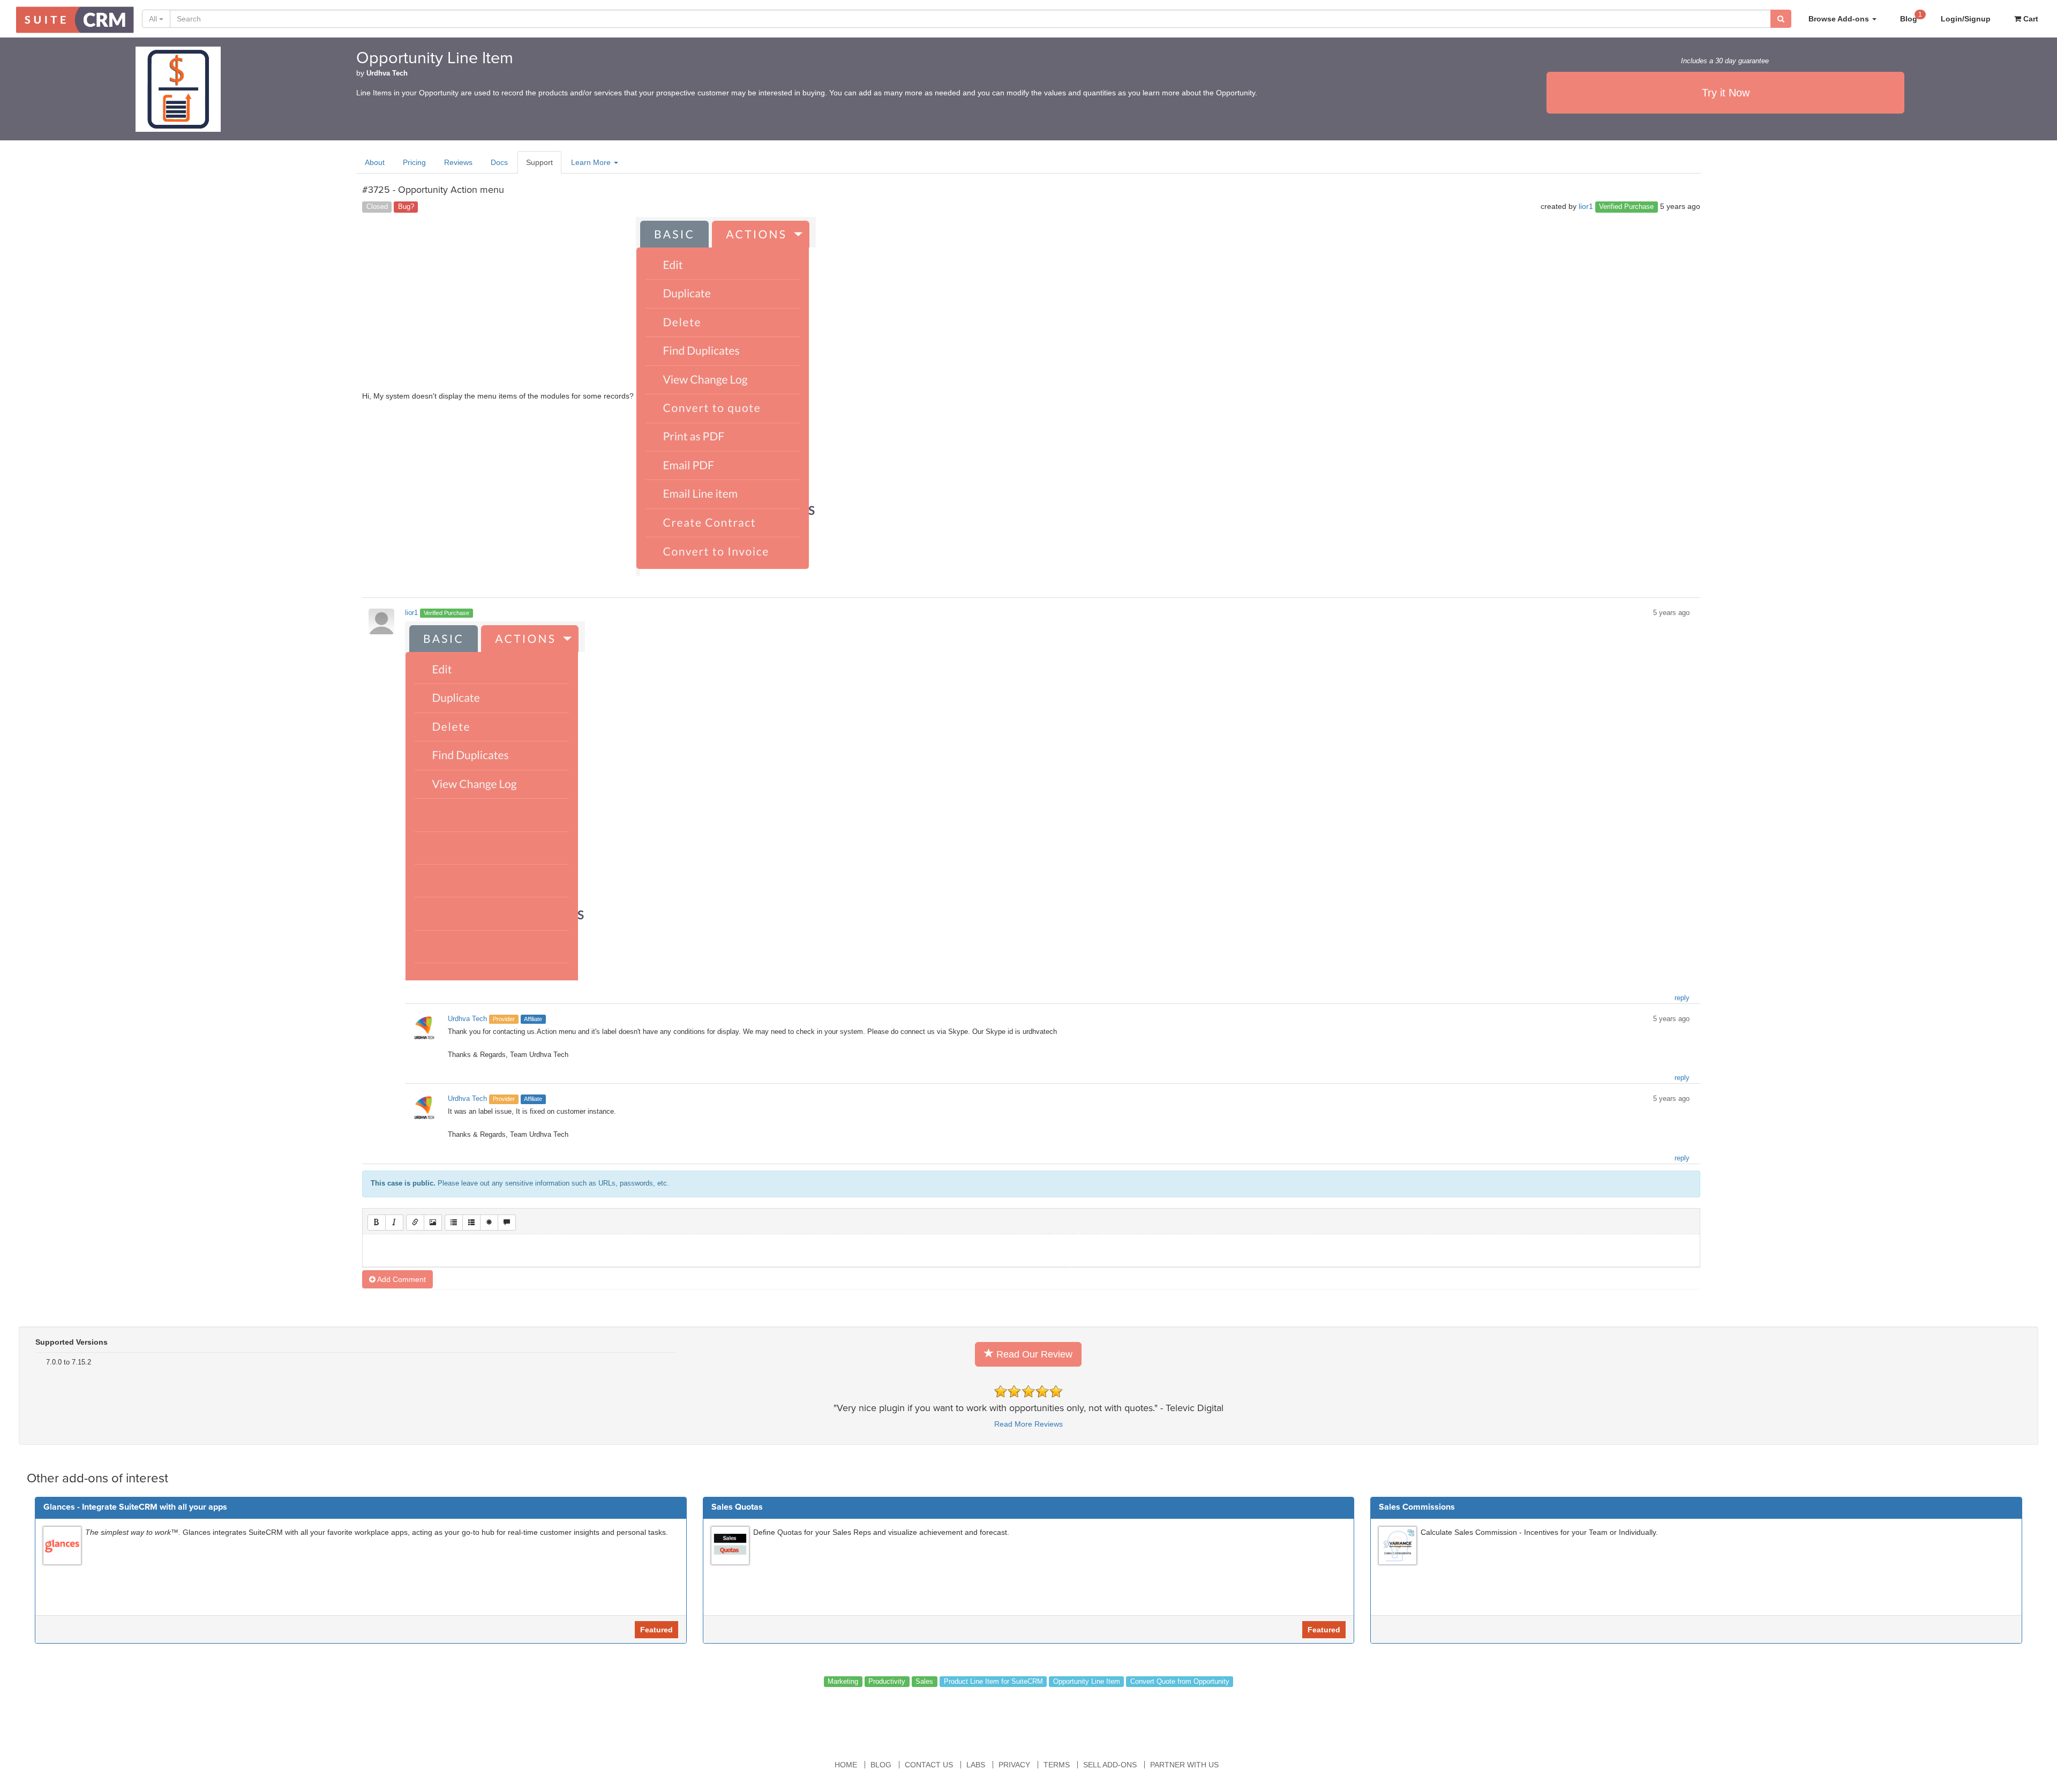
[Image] (433, 1223)
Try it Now (1726, 93)
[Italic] (394, 1223)
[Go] (1781, 19)
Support (539, 162)
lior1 (1586, 206)
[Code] (489, 1223)
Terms (1057, 1765)
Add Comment (401, 1279)
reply (1682, 998)
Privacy (1014, 1765)
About (375, 162)
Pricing (414, 162)
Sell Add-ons (1110, 1765)
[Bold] (377, 1223)
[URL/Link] (415, 1223)
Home (846, 1765)
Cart (2030, 19)
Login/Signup (1966, 19)
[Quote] (507, 1223)
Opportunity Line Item (435, 58)
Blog (1911, 17)
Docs (499, 162)
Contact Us (929, 1765)
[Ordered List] (471, 1223)
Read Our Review (1033, 1354)
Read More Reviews (1028, 1424)
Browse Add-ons (1840, 19)
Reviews (458, 162)
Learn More (592, 162)
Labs (976, 1765)
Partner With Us (1184, 1765)
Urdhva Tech (387, 73)
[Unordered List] (454, 1223)
